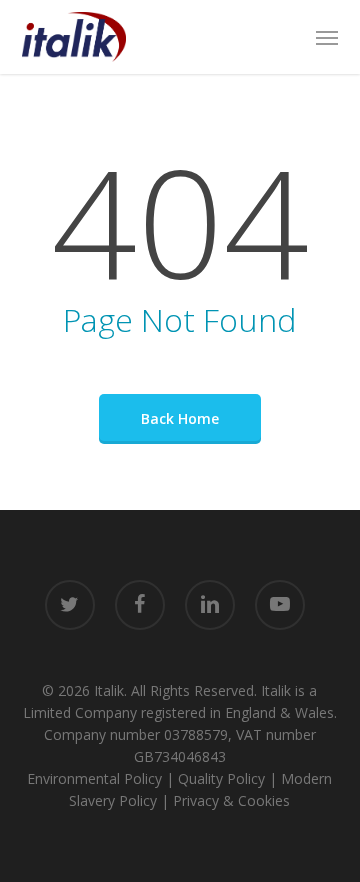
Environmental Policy (94, 778)
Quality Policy (221, 778)
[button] (327, 37)
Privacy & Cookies (231, 800)
